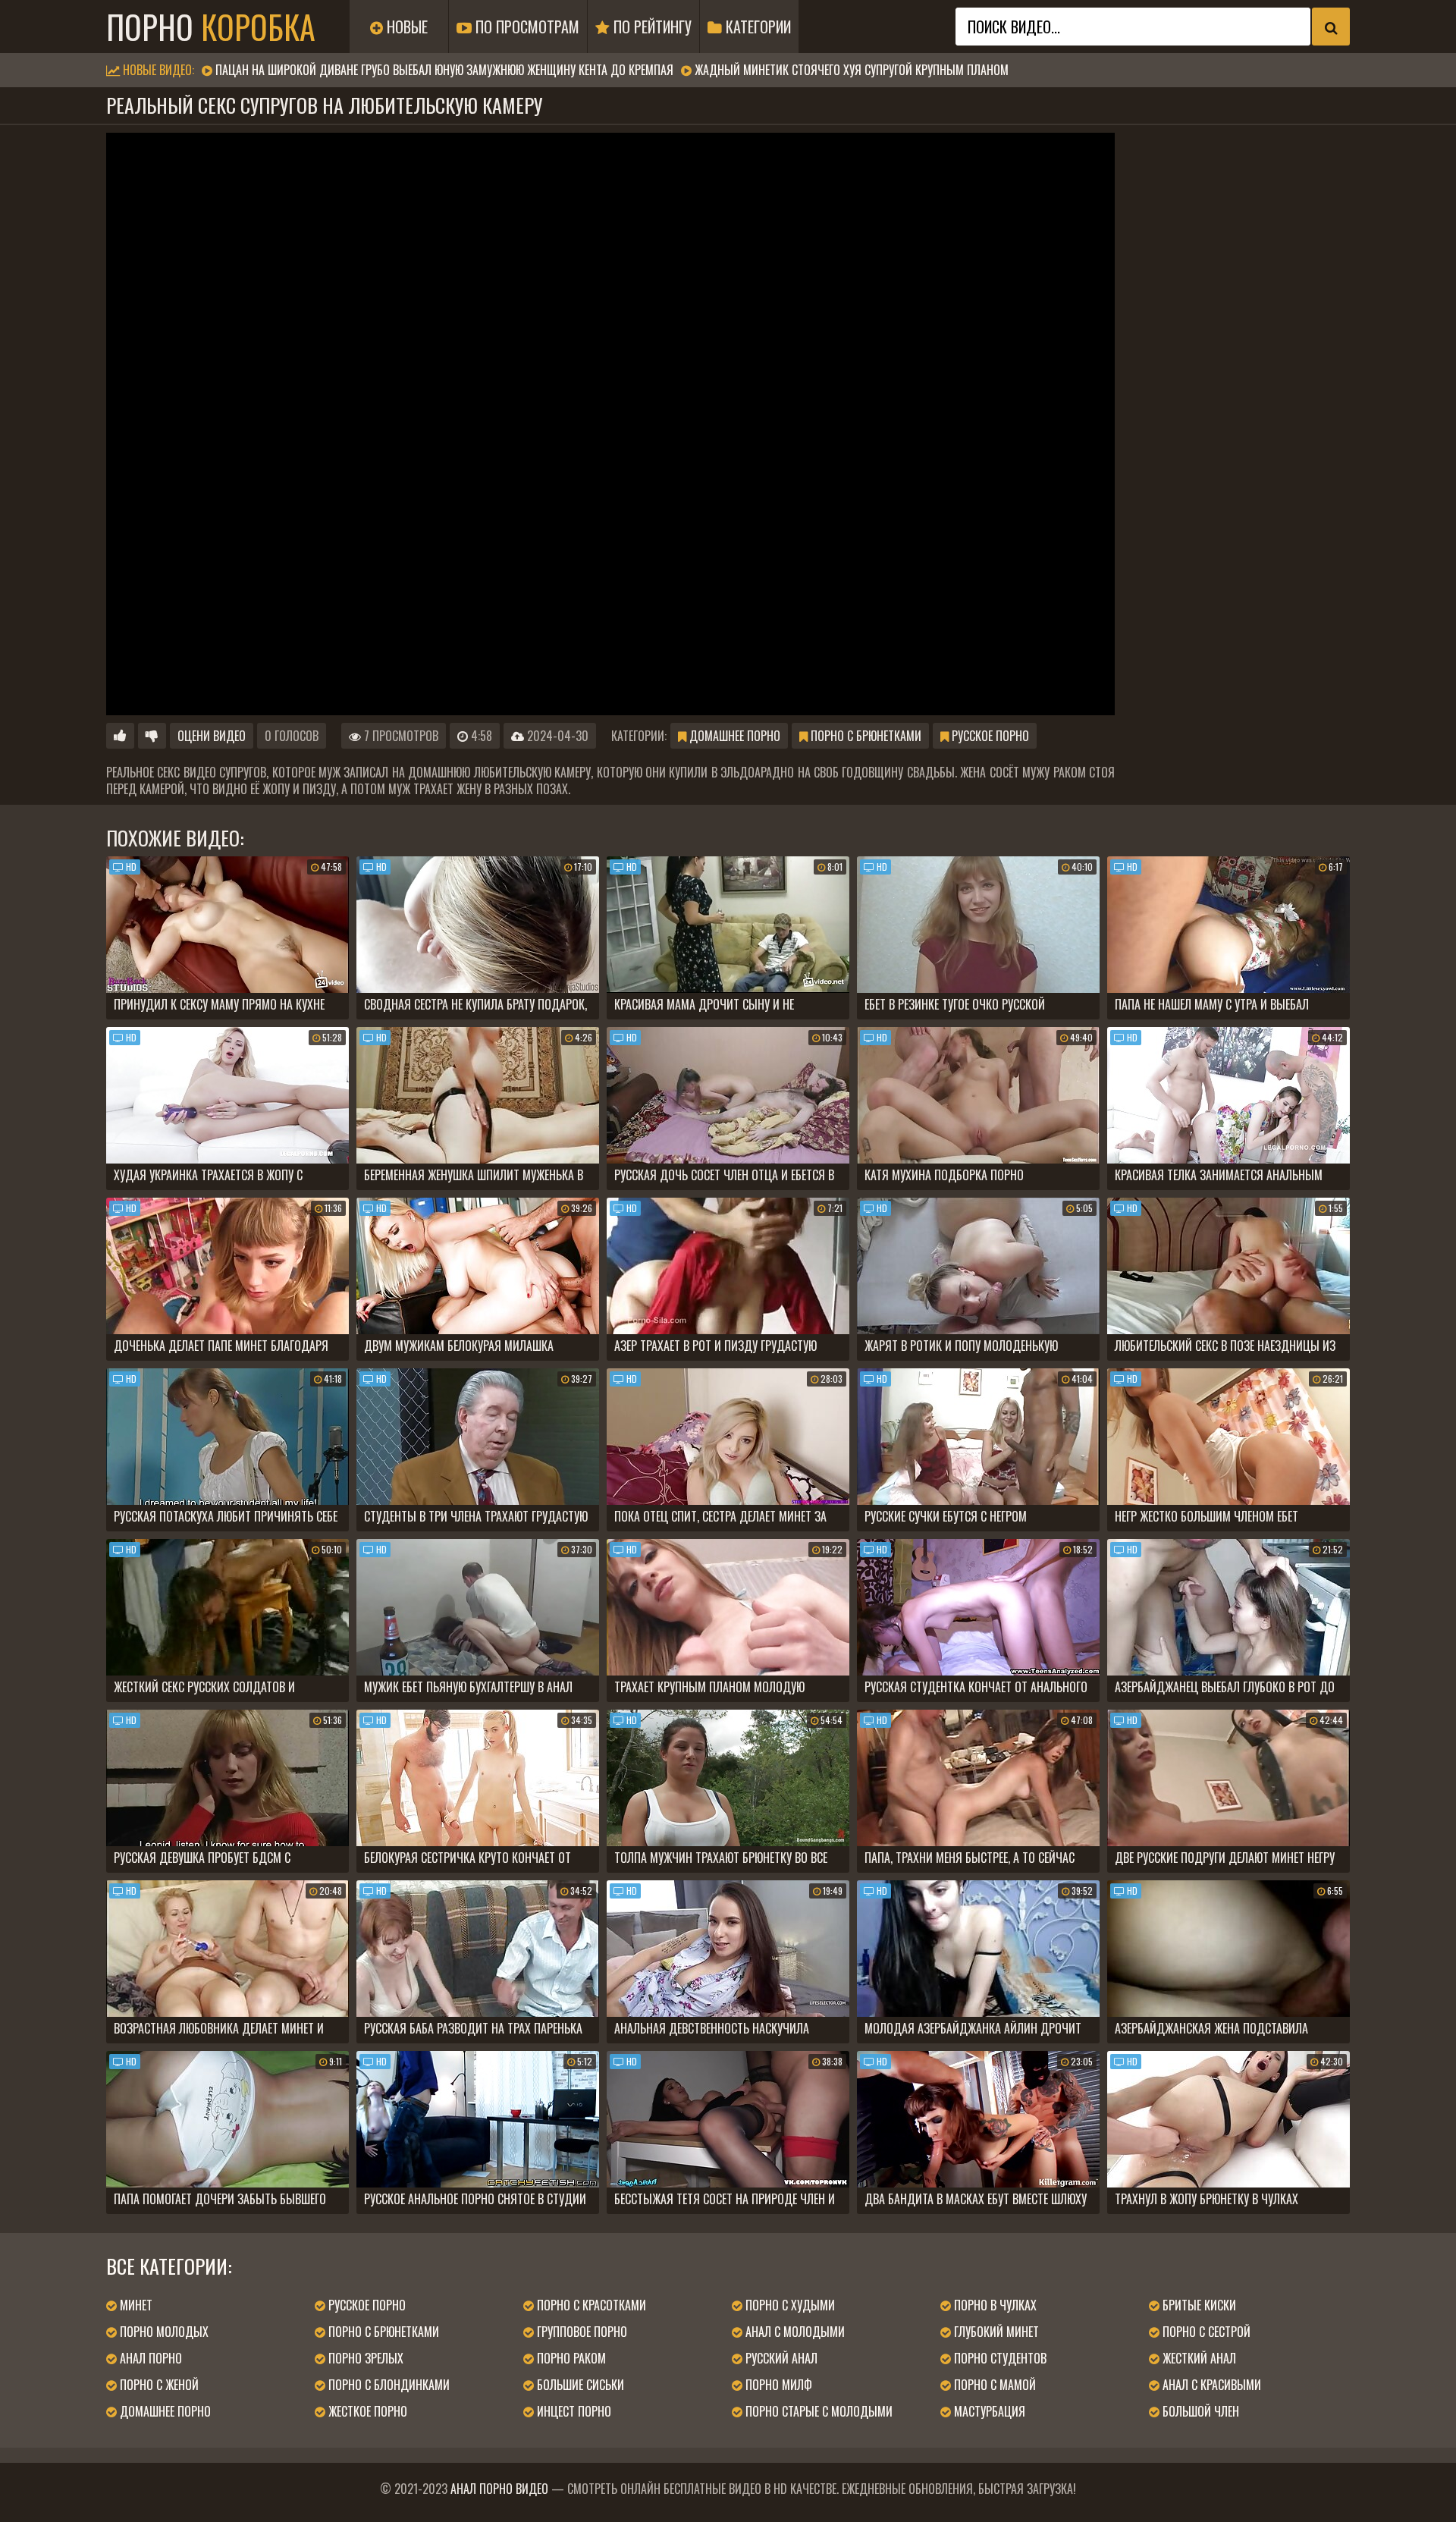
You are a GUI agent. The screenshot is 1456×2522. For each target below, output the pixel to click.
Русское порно (989, 736)
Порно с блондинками (388, 2385)
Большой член (1199, 2411)
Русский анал (780, 2358)
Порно (211, 27)
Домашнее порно (733, 736)
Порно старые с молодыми (817, 2411)
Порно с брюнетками (864, 736)
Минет (135, 2305)
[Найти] (1331, 27)
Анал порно (149, 2358)
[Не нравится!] (152, 736)
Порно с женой (158, 2385)
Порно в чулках (994, 2305)
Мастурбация (988, 2411)
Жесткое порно (366, 2411)
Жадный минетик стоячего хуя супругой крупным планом (852, 70)
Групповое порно (581, 2332)
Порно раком (570, 2358)
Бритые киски (1198, 2305)
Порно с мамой (993, 2385)
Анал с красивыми (1210, 2385)
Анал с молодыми (794, 2332)
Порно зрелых (364, 2358)
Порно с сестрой (1205, 2332)
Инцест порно (573, 2411)
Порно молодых (163, 2332)
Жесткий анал (1198, 2358)
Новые (405, 27)
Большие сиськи (579, 2385)
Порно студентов (999, 2358)
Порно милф (777, 2385)
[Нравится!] (120, 736)
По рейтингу (651, 27)
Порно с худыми (789, 2305)
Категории (756, 27)
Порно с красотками (590, 2305)
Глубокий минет (995, 2332)
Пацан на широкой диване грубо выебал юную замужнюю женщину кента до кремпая (444, 70)
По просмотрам (526, 27)
